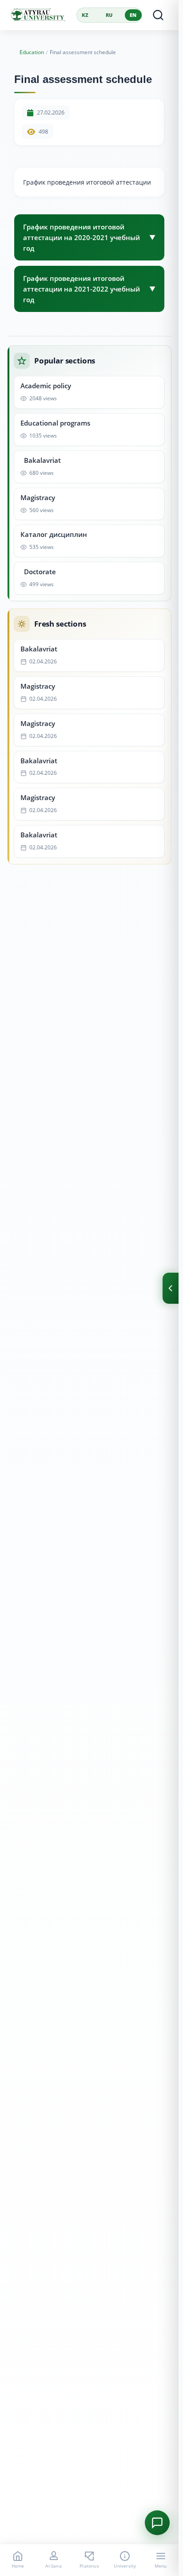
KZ (85, 15)
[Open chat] (157, 2523)
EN (133, 15)
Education (32, 52)
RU (109, 15)
